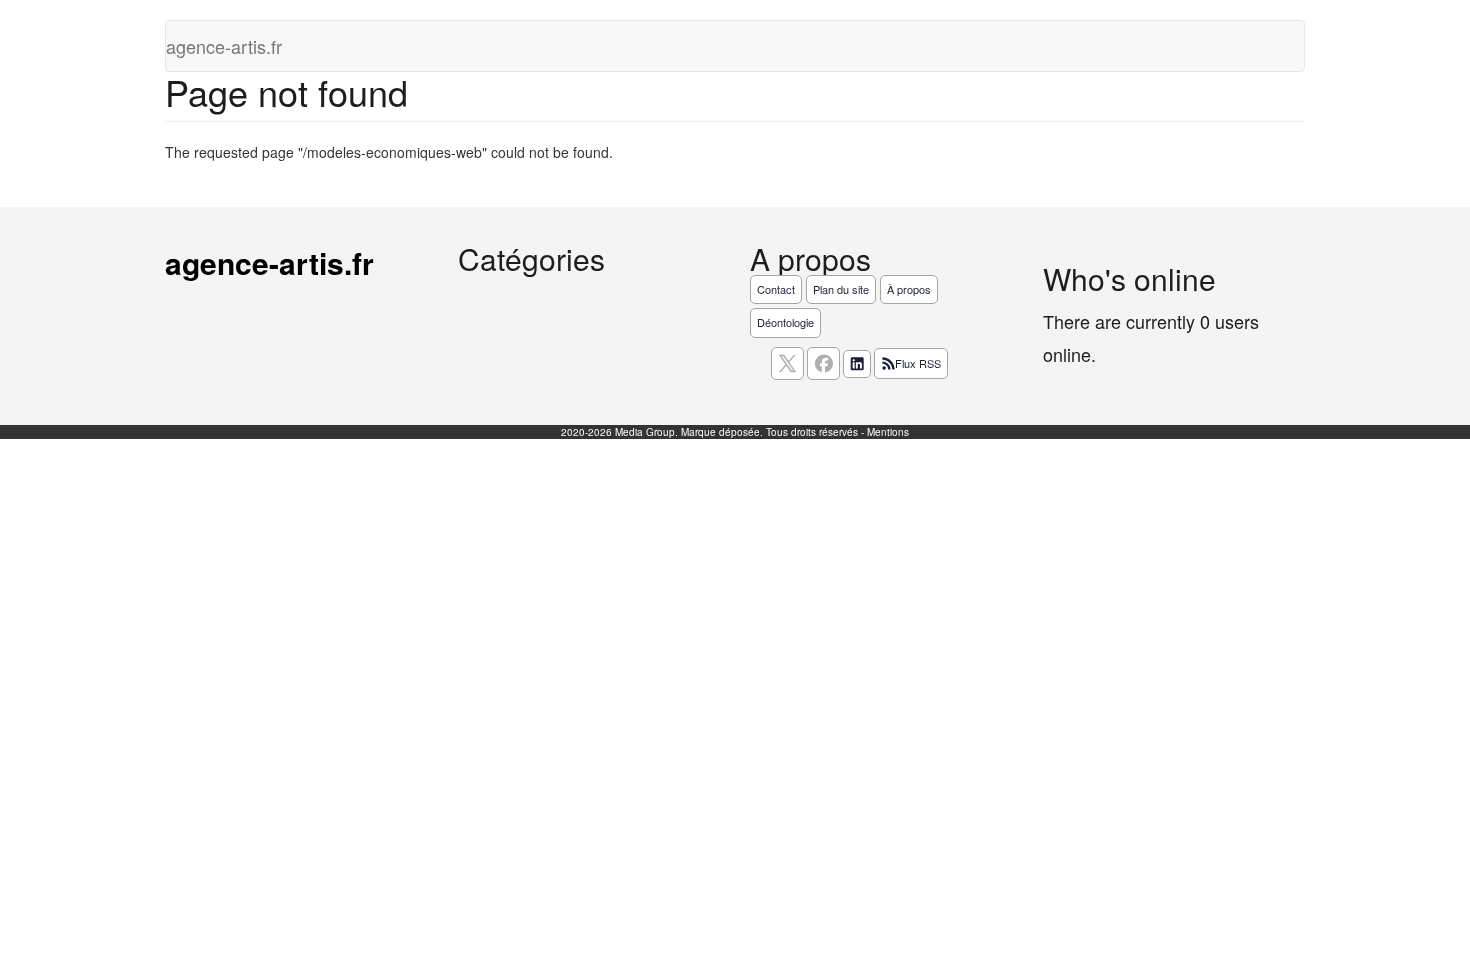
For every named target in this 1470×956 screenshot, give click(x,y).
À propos (909, 289)
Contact (776, 289)
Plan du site (841, 289)
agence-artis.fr (224, 46)
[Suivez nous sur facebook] (823, 363)
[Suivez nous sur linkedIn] (857, 364)
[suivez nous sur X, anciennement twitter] (787, 363)
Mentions (888, 432)
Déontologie (785, 322)
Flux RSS (918, 363)
